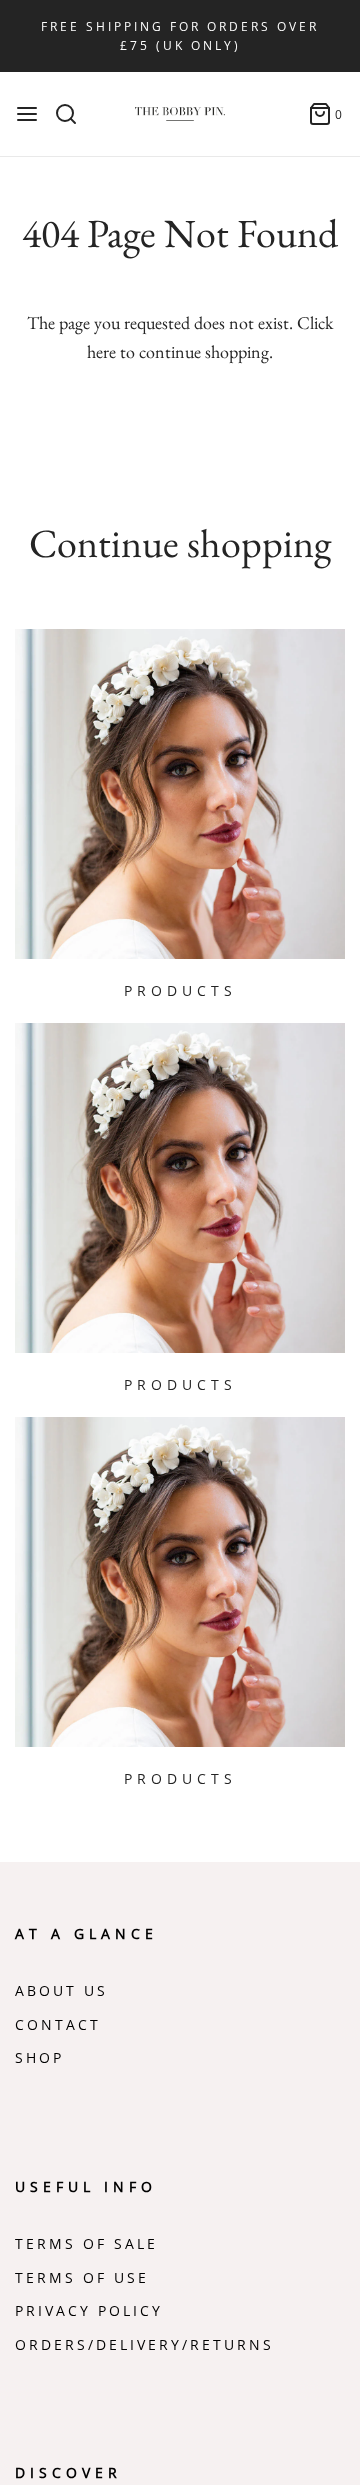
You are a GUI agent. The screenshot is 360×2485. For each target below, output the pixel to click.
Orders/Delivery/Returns (144, 2345)
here (101, 351)
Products (180, 991)
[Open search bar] (73, 114)
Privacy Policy (89, 2311)
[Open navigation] (27, 114)
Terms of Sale (86, 2244)
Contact (58, 2025)
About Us (61, 1991)
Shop (39, 2058)
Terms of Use (82, 2278)
